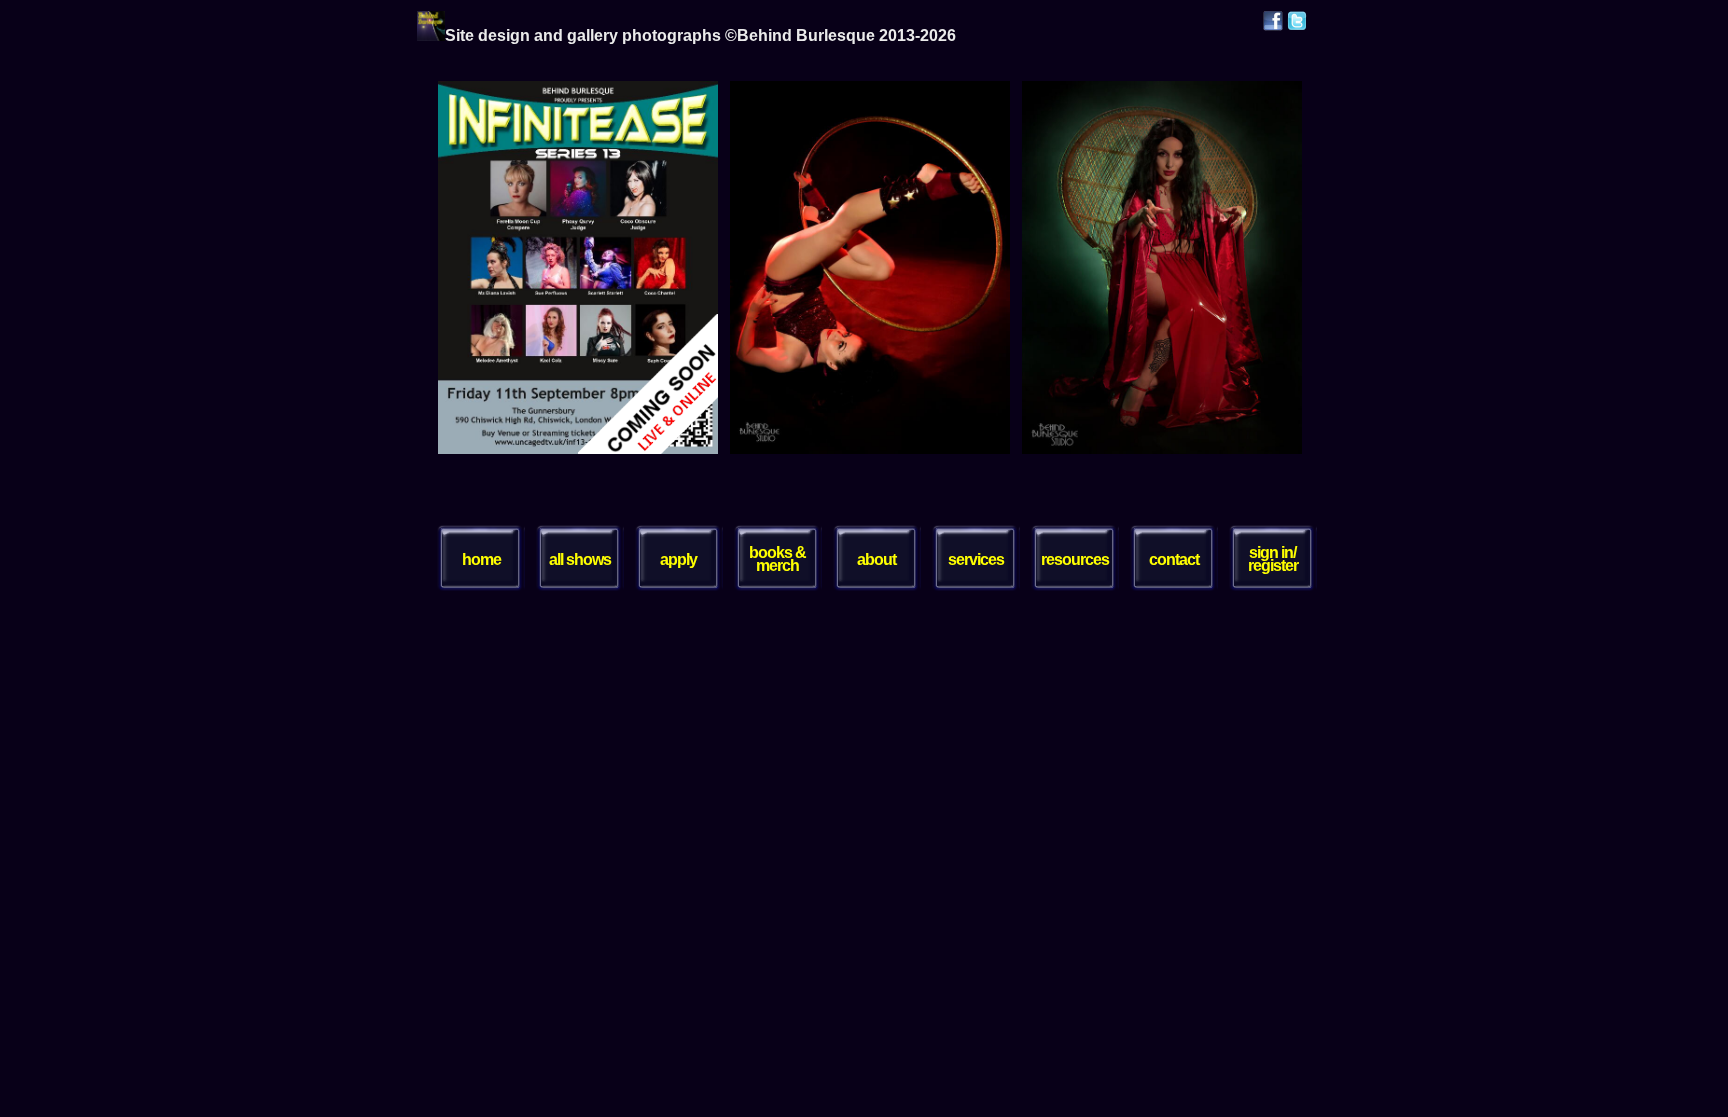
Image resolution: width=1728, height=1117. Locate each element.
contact (1174, 559)
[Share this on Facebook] (1273, 25)
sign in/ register (1273, 559)
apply (678, 559)
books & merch (777, 559)
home (481, 559)
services (976, 559)
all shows (580, 559)
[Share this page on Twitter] (1297, 25)
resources (1075, 559)
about (876, 559)
